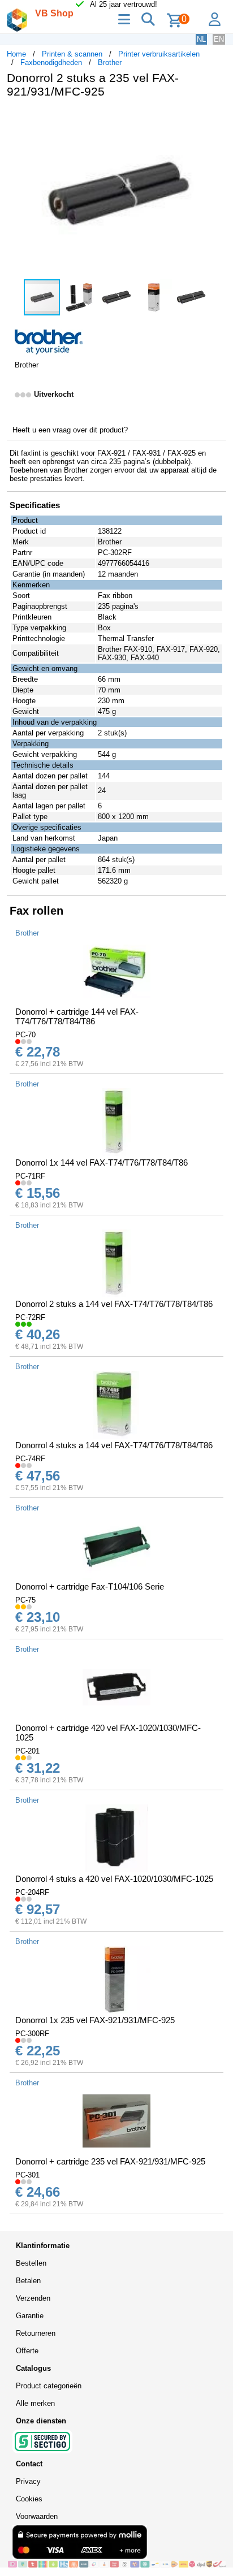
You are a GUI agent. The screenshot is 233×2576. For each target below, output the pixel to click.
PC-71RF (30, 1176)
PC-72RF (30, 1317)
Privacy (28, 2481)
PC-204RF (32, 1892)
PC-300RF (32, 2034)
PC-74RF (30, 1459)
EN (219, 39)
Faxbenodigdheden (51, 62)
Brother (110, 62)
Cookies (29, 2499)
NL (201, 39)
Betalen (28, 2281)
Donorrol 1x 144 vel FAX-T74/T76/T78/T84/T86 (102, 1163)
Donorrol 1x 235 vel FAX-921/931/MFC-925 (95, 2020)
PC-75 (25, 1600)
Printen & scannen (72, 54)
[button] (216, 119)
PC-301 (27, 2175)
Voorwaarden (37, 2516)
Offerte (27, 2351)
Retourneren (36, 2333)
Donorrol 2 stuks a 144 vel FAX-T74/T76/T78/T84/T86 (114, 1304)
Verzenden (33, 2298)
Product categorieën (49, 2386)
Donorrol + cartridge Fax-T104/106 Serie (90, 1586)
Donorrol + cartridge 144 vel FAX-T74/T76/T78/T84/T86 (77, 1016)
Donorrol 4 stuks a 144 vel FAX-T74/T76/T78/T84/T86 (114, 1445)
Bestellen (31, 2263)
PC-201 (27, 1751)
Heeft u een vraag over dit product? (70, 430)
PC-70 (25, 1035)
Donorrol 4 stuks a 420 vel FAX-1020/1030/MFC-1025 (114, 1879)
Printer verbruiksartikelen (159, 54)
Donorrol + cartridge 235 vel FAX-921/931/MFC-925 (110, 2161)
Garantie (30, 2316)
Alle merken (35, 2403)
